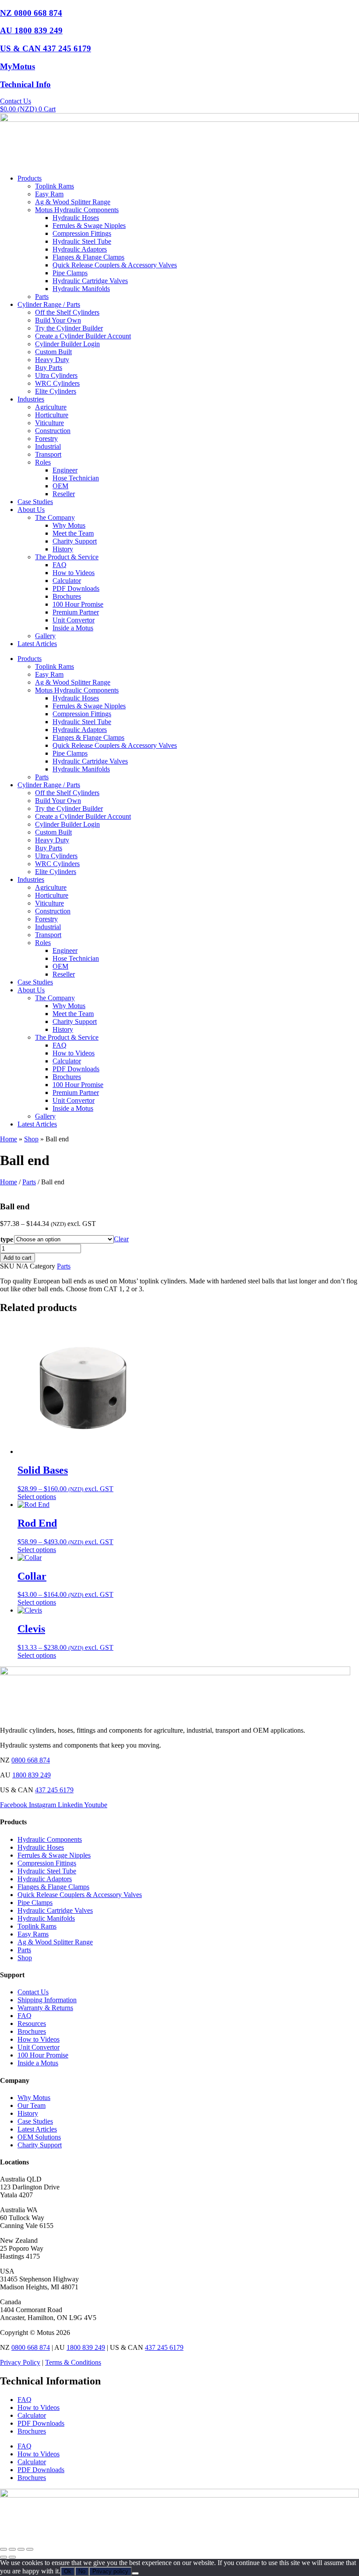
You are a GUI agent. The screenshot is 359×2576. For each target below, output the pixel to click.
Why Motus (69, 525)
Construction (53, 431)
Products (30, 178)
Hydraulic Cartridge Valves (90, 281)
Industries (31, 399)
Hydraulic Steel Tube (82, 241)
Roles (43, 462)
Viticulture (49, 423)
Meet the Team (73, 533)
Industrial (48, 446)
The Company (55, 517)
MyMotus (18, 66)
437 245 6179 (54, 1790)
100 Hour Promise (78, 604)
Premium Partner (76, 612)
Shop (31, 1139)
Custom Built (53, 352)
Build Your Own (58, 320)
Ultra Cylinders (56, 375)
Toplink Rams (55, 186)
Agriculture (51, 407)
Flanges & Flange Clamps (88, 257)
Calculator (67, 581)
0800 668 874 (31, 1760)
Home (9, 1139)
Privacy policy (110, 2571)
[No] (135, 2573)
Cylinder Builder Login (67, 344)
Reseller (64, 494)
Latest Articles (37, 644)
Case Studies (35, 502)
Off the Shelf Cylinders (67, 312)
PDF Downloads (76, 588)
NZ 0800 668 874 (31, 13)
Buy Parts (49, 368)
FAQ (60, 565)
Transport (48, 454)
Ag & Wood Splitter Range (73, 202)
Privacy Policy (20, 2362)
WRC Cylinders (57, 383)
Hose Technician (76, 478)
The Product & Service (67, 557)
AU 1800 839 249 (31, 30)
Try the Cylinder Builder (69, 328)
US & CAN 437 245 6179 (46, 48)
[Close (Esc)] (30, 2549)
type (7, 1239)
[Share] (21, 2549)
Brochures (67, 596)
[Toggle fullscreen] (12, 2549)
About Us (31, 510)
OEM (60, 486)
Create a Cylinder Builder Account (83, 336)
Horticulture (52, 415)
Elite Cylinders (56, 391)
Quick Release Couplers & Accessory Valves (115, 265)
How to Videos (74, 573)
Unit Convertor (74, 620)
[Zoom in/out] (4, 2549)
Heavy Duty (52, 360)
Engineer (65, 470)
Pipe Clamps (70, 273)
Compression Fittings (82, 233)
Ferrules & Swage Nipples (89, 226)
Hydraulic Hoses (76, 218)
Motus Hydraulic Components (77, 210)
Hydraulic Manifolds (81, 289)
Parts (42, 297)
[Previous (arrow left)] (4, 2557)
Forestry (46, 439)
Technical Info (25, 84)
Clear (121, 1239)
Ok (68, 2571)
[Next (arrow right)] (12, 2557)
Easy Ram (49, 194)
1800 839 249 (32, 1775)
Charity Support (75, 541)
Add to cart (18, 1258)
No (82, 2571)
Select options (37, 1497)
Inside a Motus (73, 628)
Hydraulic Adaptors (80, 249)
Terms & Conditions (73, 2362)
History (63, 549)
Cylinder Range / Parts (49, 304)
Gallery (45, 636)
